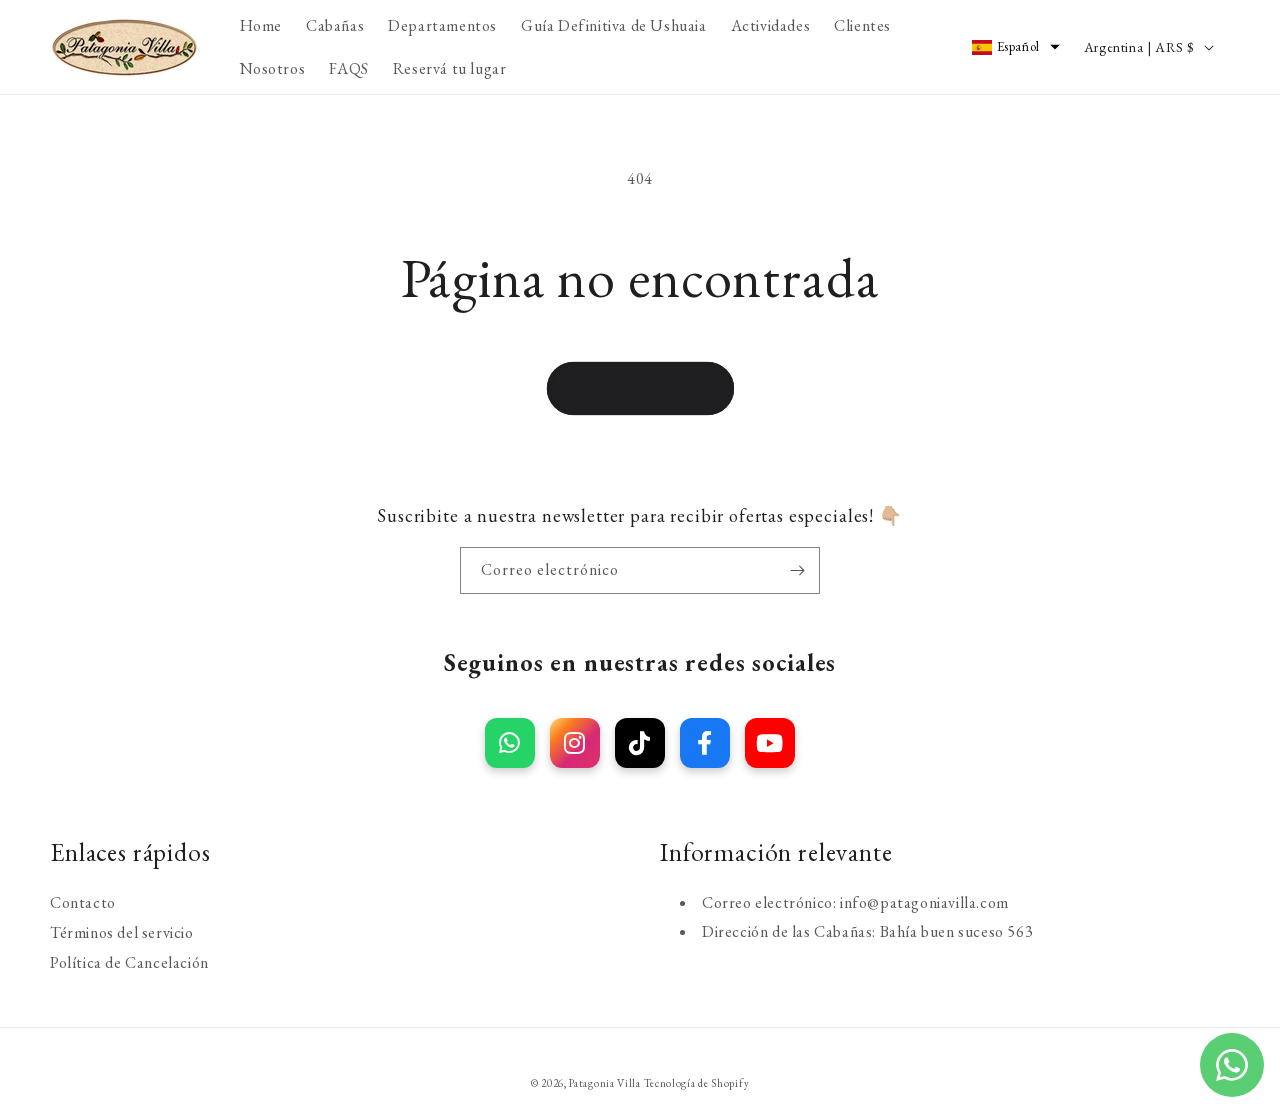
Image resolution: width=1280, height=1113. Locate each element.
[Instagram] (575, 743)
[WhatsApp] (510, 743)
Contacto (83, 902)
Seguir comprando (640, 388)
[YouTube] (770, 743)
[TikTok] (640, 743)
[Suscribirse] (797, 570)
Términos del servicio (122, 931)
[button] (1016, 46)
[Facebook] (705, 743)
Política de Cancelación (129, 961)
